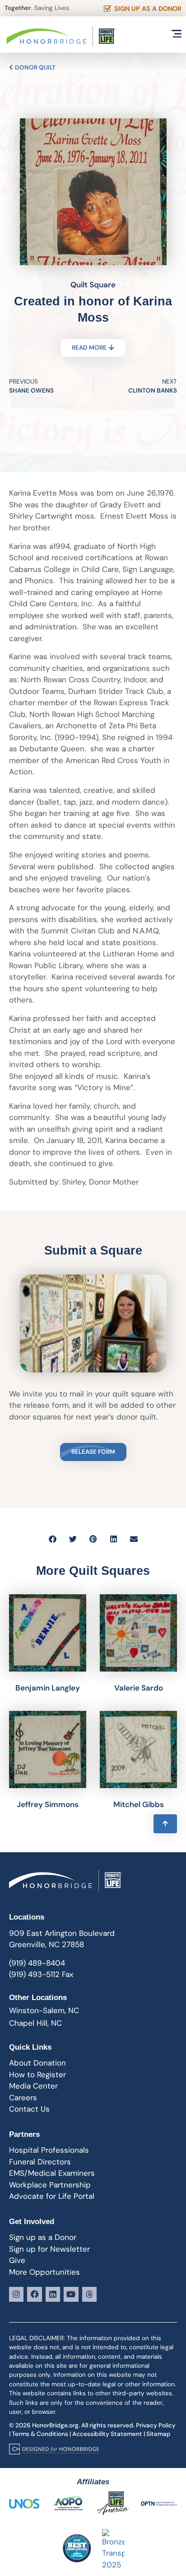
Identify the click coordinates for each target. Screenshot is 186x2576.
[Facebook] (34, 2294)
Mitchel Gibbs (139, 1804)
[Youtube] (71, 2294)
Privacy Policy (156, 2425)
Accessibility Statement (107, 2434)
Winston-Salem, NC (44, 2010)
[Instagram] (16, 2294)
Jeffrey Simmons (48, 1804)
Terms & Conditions (40, 2434)
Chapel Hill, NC (35, 2023)
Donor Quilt (35, 68)
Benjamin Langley (48, 1688)
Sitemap (158, 2434)
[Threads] (89, 2294)
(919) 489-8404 (37, 1963)
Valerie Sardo (139, 1688)
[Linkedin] (53, 2294)
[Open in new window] (54, 2449)
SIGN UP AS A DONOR (148, 9)
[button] (53, 1539)
